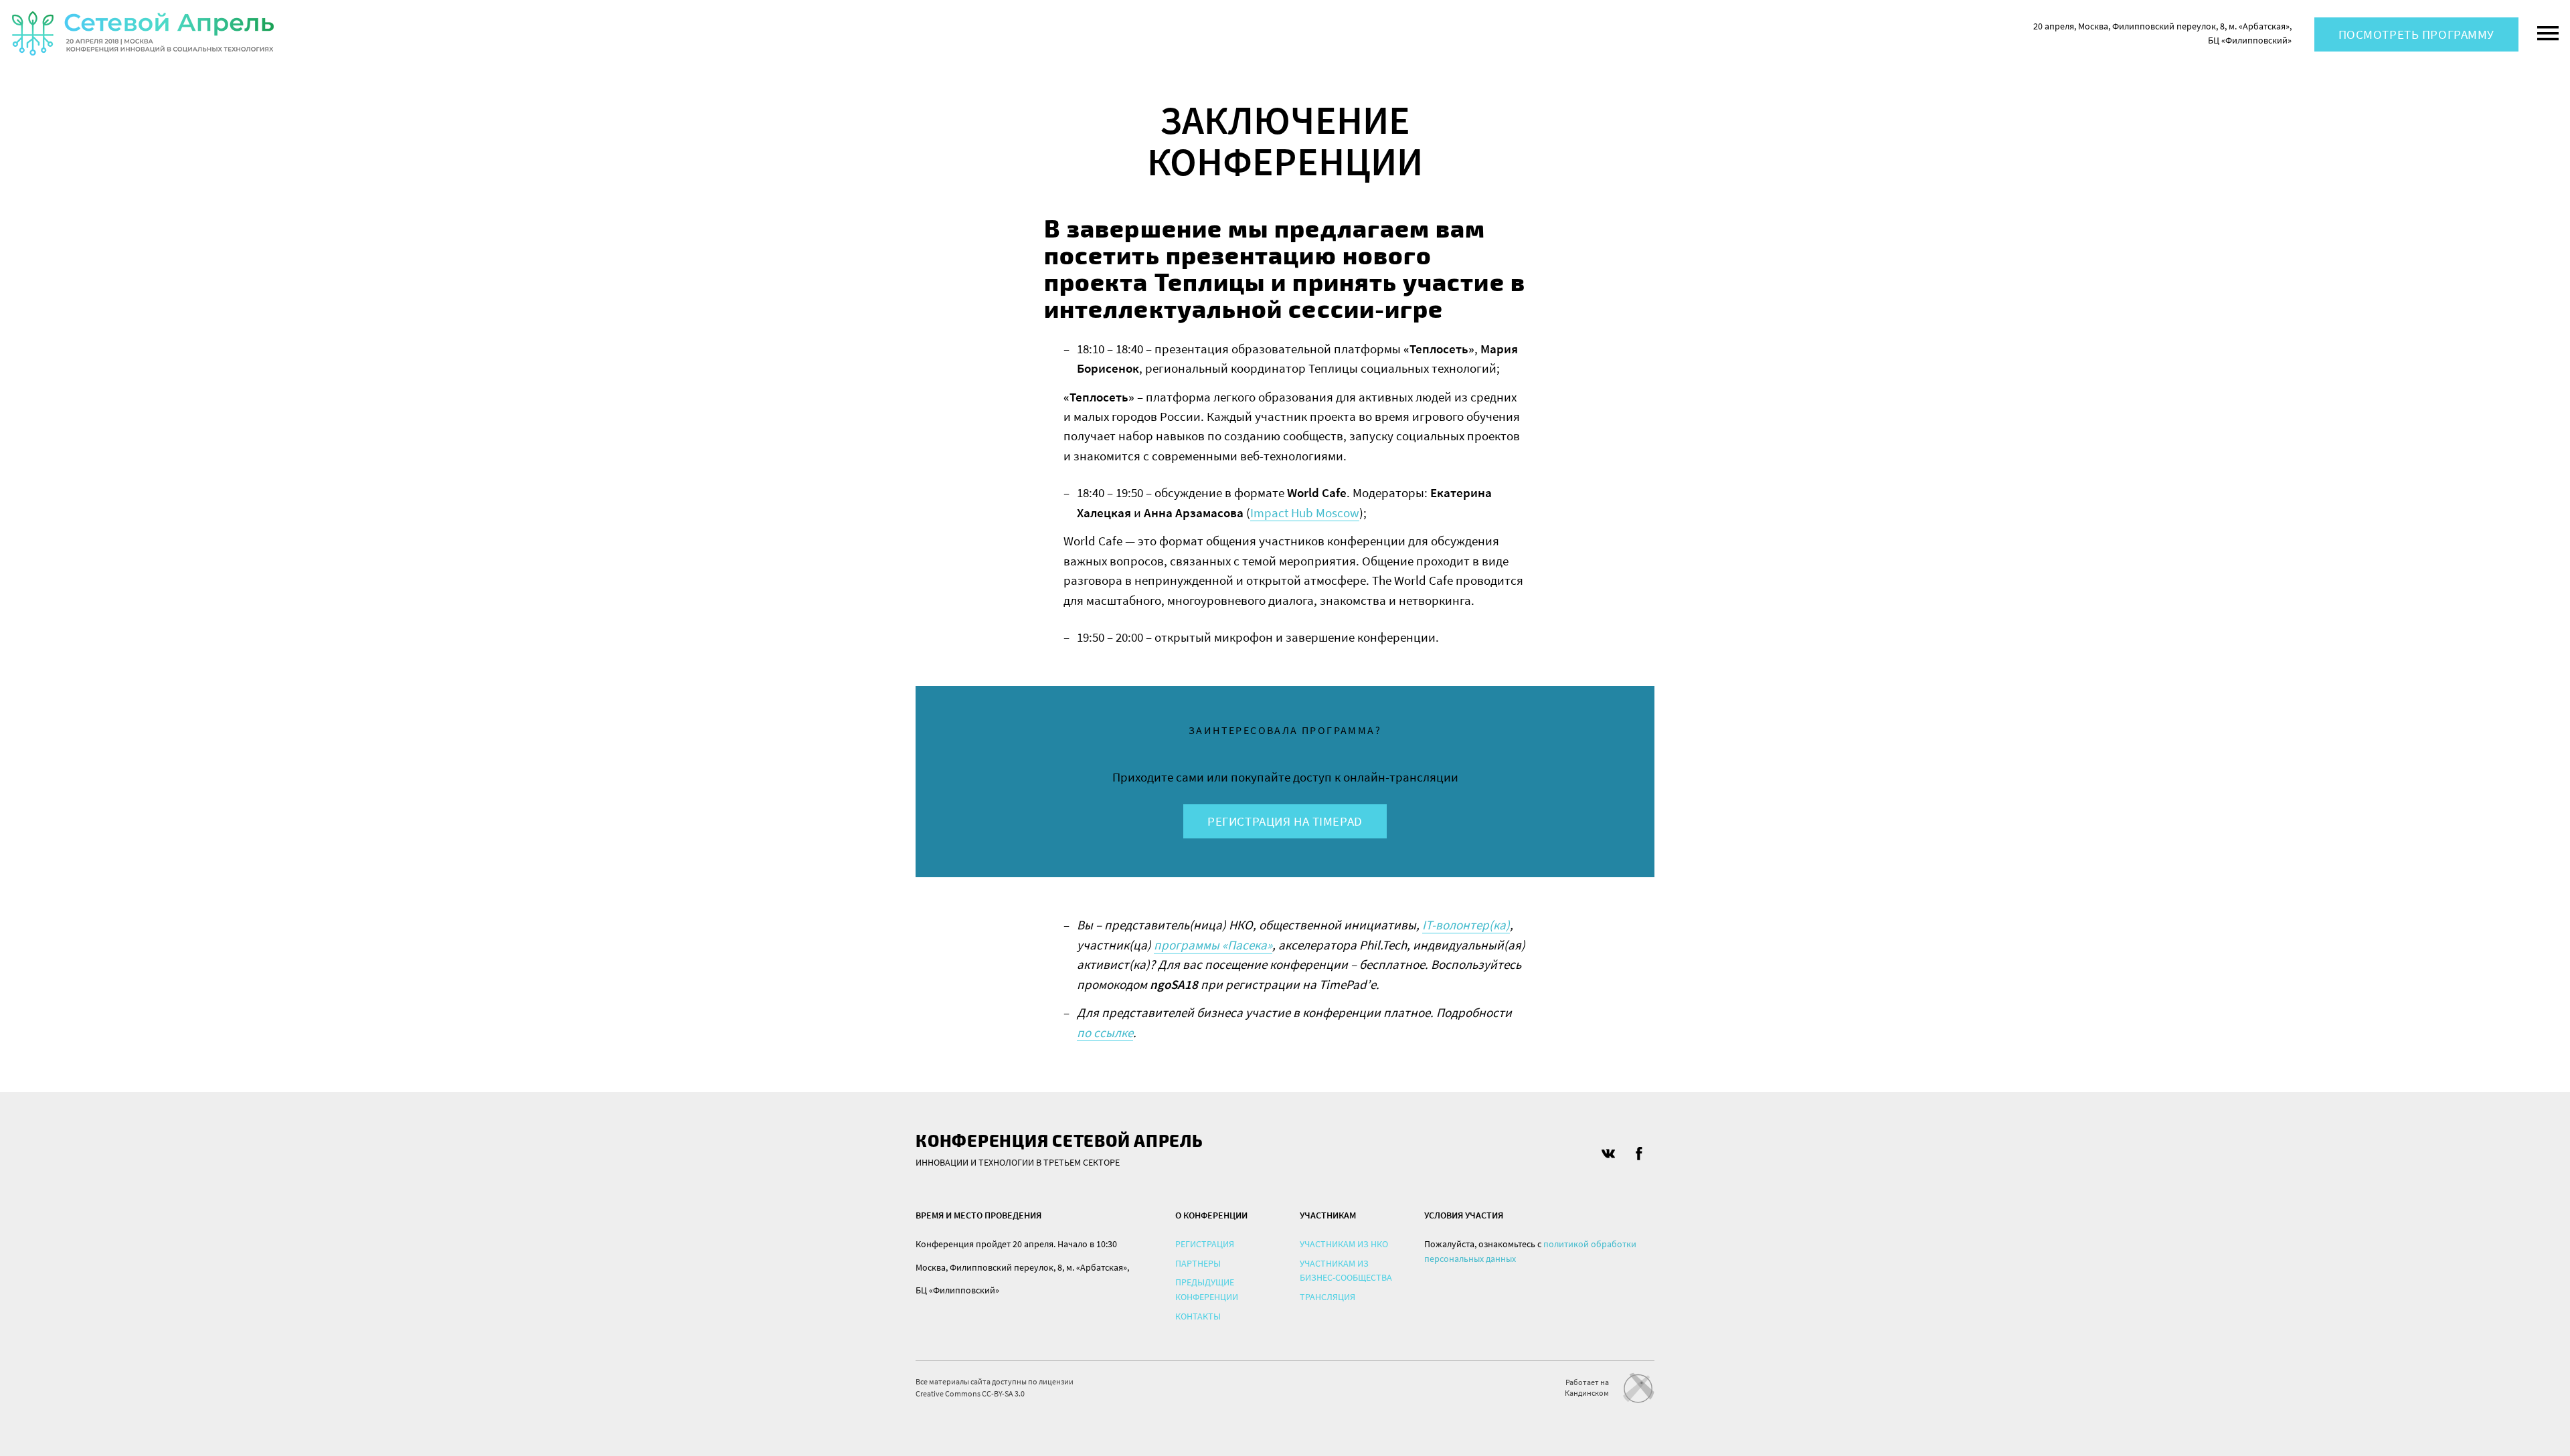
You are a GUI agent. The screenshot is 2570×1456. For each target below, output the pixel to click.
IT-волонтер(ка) (1466, 925)
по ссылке (1105, 1032)
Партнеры (1198, 1263)
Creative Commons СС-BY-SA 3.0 (970, 1393)
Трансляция (1327, 1297)
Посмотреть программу (2416, 34)
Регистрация (1205, 1244)
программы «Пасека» (1213, 945)
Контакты (1198, 1316)
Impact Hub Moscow (1305, 513)
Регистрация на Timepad (1285, 821)
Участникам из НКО (1344, 1244)
